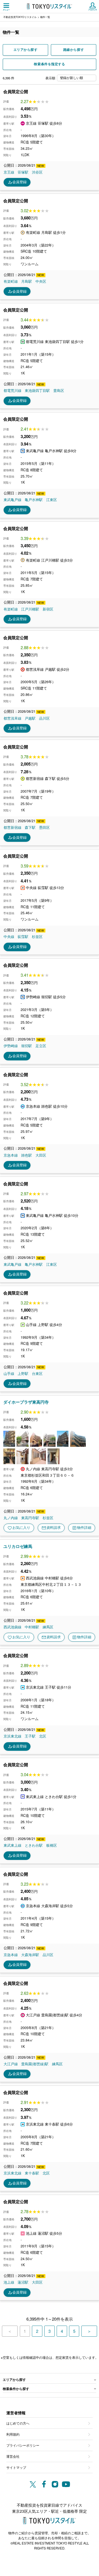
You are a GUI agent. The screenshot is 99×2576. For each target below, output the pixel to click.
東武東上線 (13, 1845)
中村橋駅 (32, 1627)
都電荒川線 (13, 391)
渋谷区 (37, 172)
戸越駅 (30, 718)
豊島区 (59, 391)
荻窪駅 (23, 937)
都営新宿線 (13, 827)
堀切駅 (27, 1046)
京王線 (9, 172)
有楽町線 (11, 281)
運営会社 (13, 2456)
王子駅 (30, 1736)
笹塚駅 (23, 172)
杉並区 (37, 937)
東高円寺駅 (30, 1518)
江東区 (52, 500)
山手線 (9, 1374)
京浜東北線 (13, 1736)
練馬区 (48, 1627)
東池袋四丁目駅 (37, 391)
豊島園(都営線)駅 (35, 2064)
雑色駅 (27, 1155)
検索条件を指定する (49, 64)
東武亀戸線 (13, 500)
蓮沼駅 (23, 2282)
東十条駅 (32, 2173)
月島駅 (27, 281)
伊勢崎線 (11, 1046)
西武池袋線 (13, 1627)
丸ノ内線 (11, 1518)
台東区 (37, 1374)
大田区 (41, 1155)
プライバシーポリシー (23, 2445)
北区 (43, 1736)
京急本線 (11, 1155)
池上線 (9, 2282)
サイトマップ (16, 2467)
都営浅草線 (13, 718)
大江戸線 (11, 2064)
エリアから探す (26, 50)
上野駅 (23, 1374)
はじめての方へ (18, 2423)
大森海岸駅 (30, 1955)
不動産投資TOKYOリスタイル (20, 17)
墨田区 (44, 827)
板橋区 (52, 1845)
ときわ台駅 (34, 1845)
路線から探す (74, 50)
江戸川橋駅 (30, 609)
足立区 (41, 1046)
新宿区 (48, 609)
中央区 (41, 281)
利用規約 (13, 2434)
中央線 (9, 937)
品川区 (44, 718)
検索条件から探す (16, 2389)
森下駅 (30, 827)
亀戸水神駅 (34, 500)
